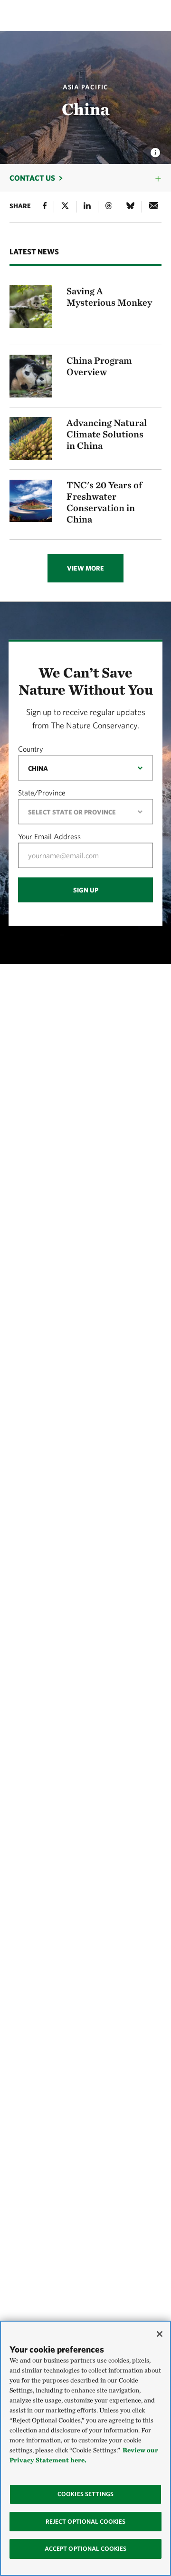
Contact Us (32, 178)
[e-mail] (154, 207)
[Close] (160, 2334)
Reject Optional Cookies (86, 2522)
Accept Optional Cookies (86, 2549)
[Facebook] (45, 207)
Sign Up (86, 890)
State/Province (42, 792)
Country (31, 748)
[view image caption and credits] (155, 150)
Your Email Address (49, 836)
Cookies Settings (85, 2494)
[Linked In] (87, 207)
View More (85, 568)
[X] (65, 207)
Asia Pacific (85, 87)
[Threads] (109, 207)
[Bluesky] (130, 207)
